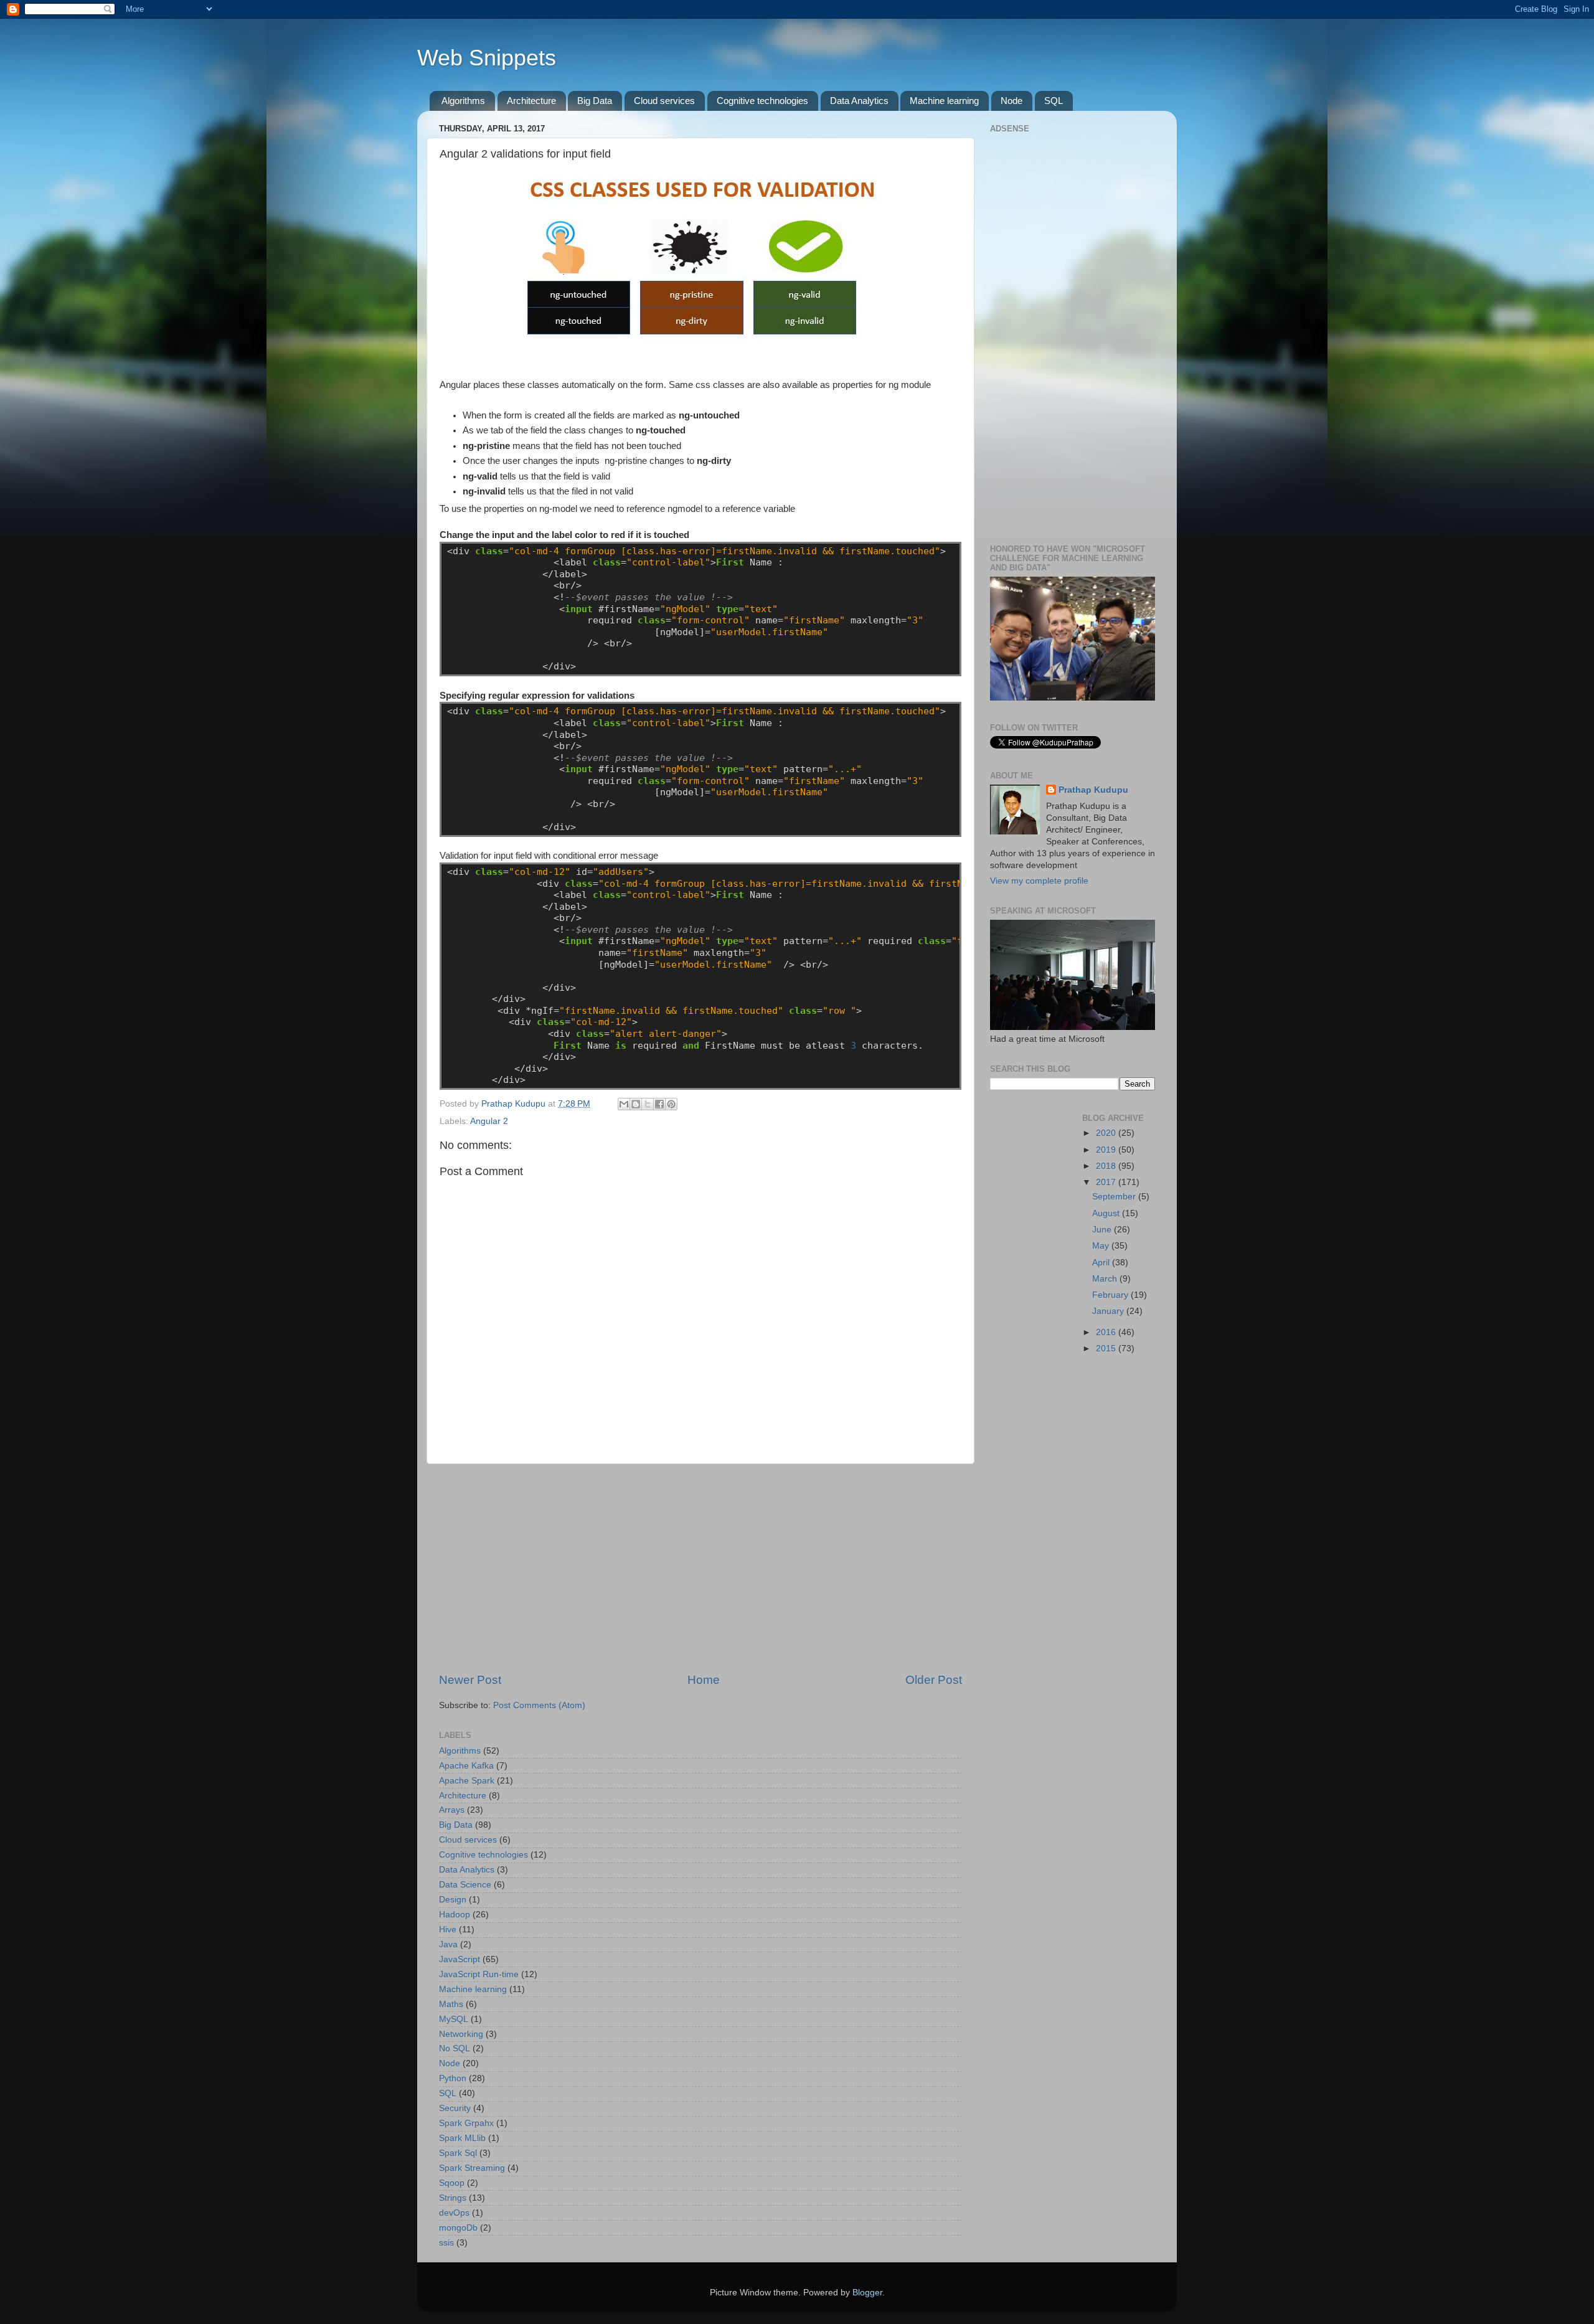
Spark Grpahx (466, 2123)
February (1111, 1295)
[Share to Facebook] (659, 1104)
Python (453, 2078)
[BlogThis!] (636, 1104)
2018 (1107, 1166)
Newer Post (470, 1680)
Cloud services (664, 101)
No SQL (455, 2048)
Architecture (531, 101)
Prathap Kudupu (1093, 790)
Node (1012, 101)
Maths (451, 2004)
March (1106, 1279)
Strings (453, 2198)
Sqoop (452, 2183)
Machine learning (944, 101)
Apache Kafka (466, 1766)
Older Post (934, 1680)
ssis (446, 2243)
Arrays (452, 1810)
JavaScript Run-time (479, 1974)
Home (704, 1680)
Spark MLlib (462, 2138)
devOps (454, 2213)
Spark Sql (458, 2153)
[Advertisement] (700, 1568)
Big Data (595, 101)
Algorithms (463, 101)
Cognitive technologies (762, 101)
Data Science (465, 1885)
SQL (1054, 101)
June (1103, 1230)
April (1102, 1263)
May (1102, 1246)
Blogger (867, 2293)
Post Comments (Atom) (539, 1705)
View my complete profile (1039, 881)
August (1107, 1213)
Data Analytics (859, 101)
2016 (1107, 1332)
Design (453, 1900)
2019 (1107, 1150)
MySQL (454, 2019)
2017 (1107, 1182)
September (1115, 1197)
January (1109, 1311)
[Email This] (624, 1104)
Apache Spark (467, 1781)
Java (448, 1944)
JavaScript (460, 1959)
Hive (448, 1930)
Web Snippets (487, 58)
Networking (461, 2034)
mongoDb (458, 2228)
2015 (1107, 1349)
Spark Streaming (472, 2168)
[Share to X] (648, 1104)
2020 (1107, 1133)
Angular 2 (489, 1121)
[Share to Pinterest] (671, 1104)
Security (455, 2108)
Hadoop (455, 1915)
